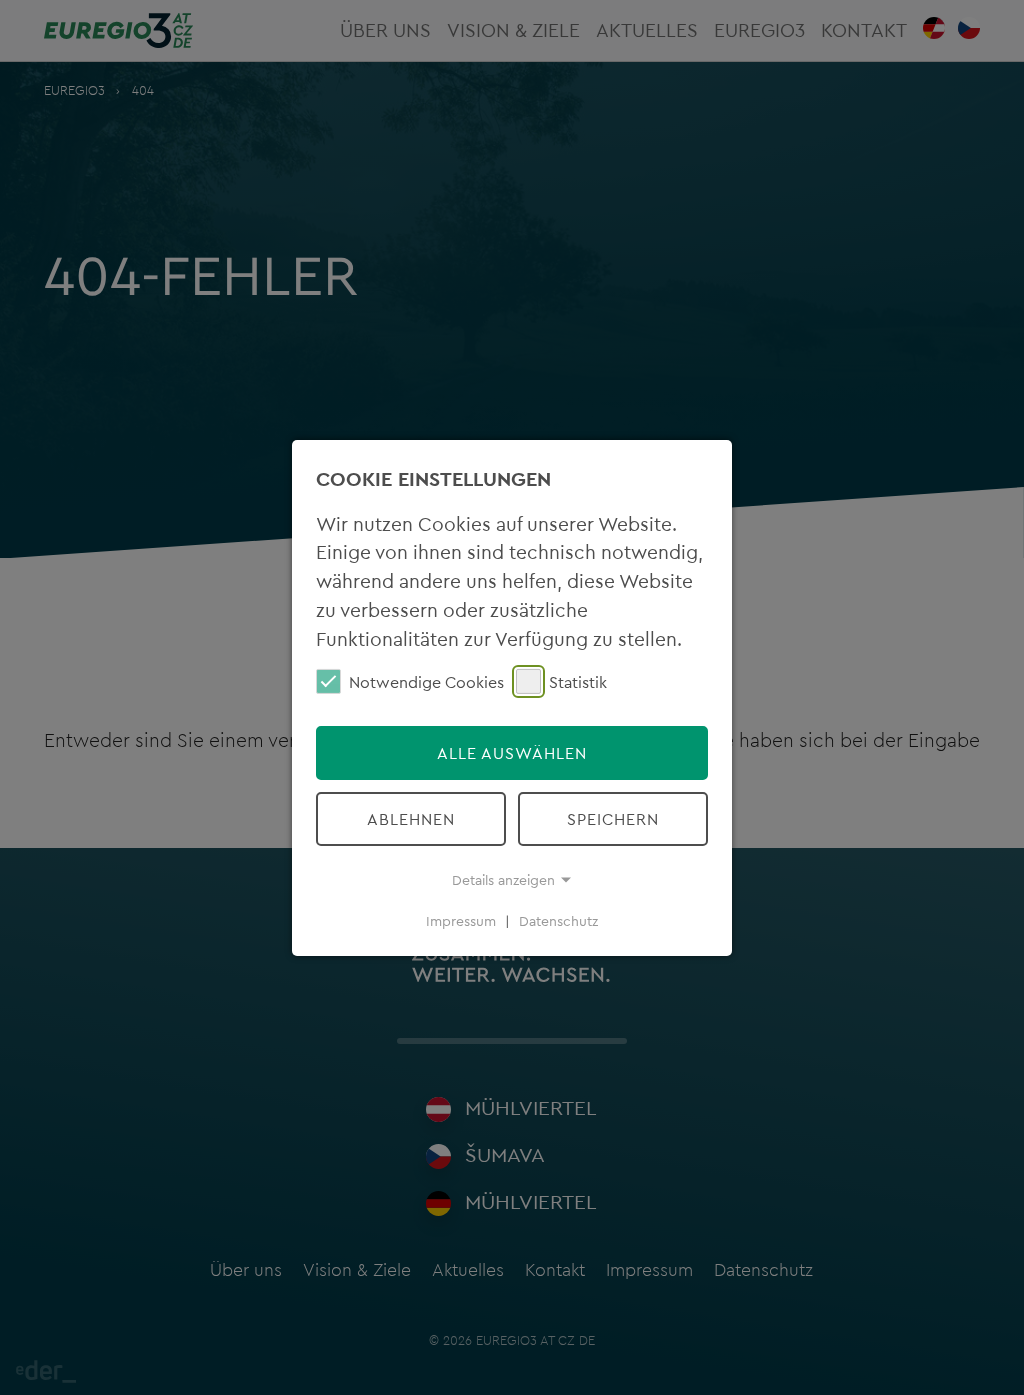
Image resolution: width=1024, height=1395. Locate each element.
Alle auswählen (512, 753)
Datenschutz (558, 921)
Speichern (613, 819)
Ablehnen (411, 819)
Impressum (461, 921)
